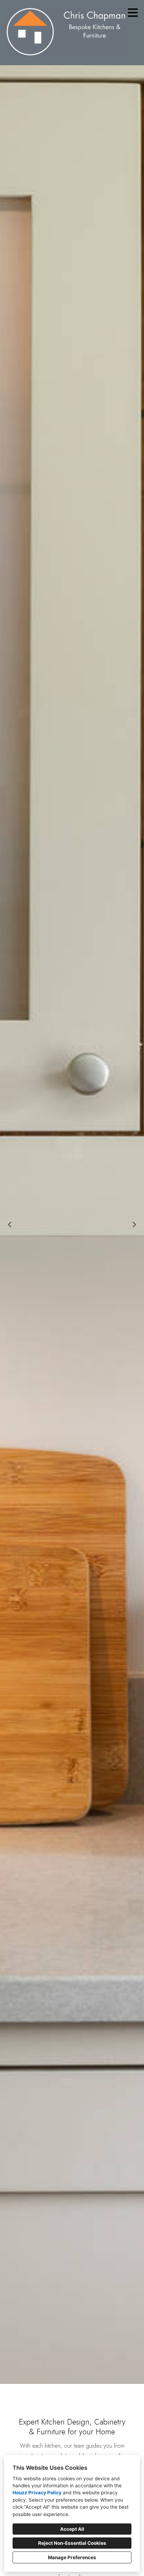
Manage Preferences (72, 2557)
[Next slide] (134, 1225)
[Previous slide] (10, 1225)
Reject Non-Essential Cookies (72, 2543)
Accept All (72, 2529)
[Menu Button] (133, 13)
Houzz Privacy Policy (37, 2493)
